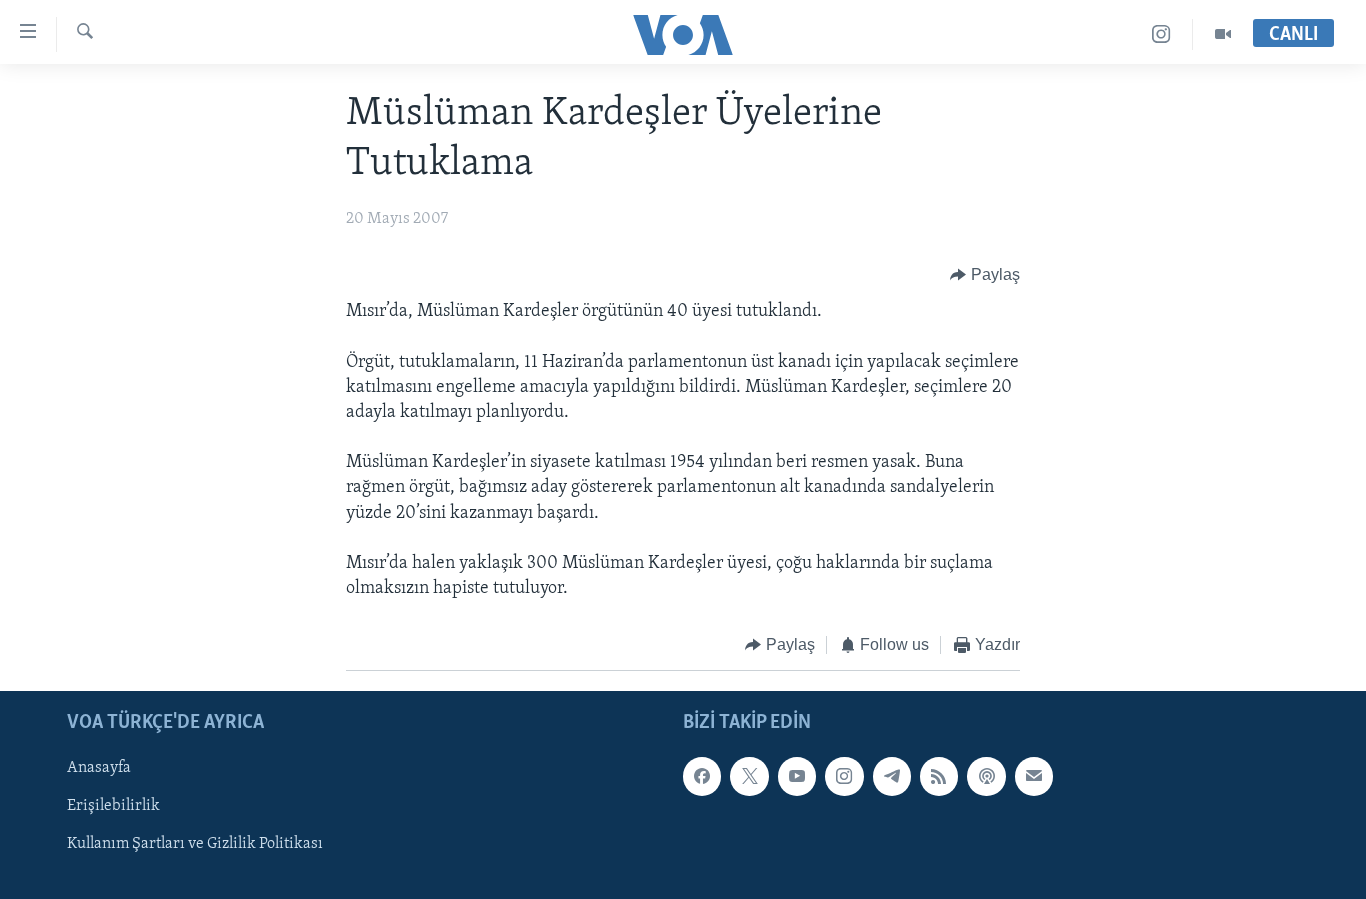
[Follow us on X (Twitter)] (749, 776)
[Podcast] (986, 776)
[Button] (985, 275)
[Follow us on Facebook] (702, 776)
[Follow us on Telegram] (892, 776)
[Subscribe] (1034, 776)
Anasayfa (99, 768)
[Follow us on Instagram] (844, 776)
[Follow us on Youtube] (797, 776)
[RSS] (939, 776)
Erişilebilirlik (113, 806)
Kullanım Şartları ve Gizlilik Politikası (195, 844)
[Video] (1223, 34)
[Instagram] (1161, 34)
